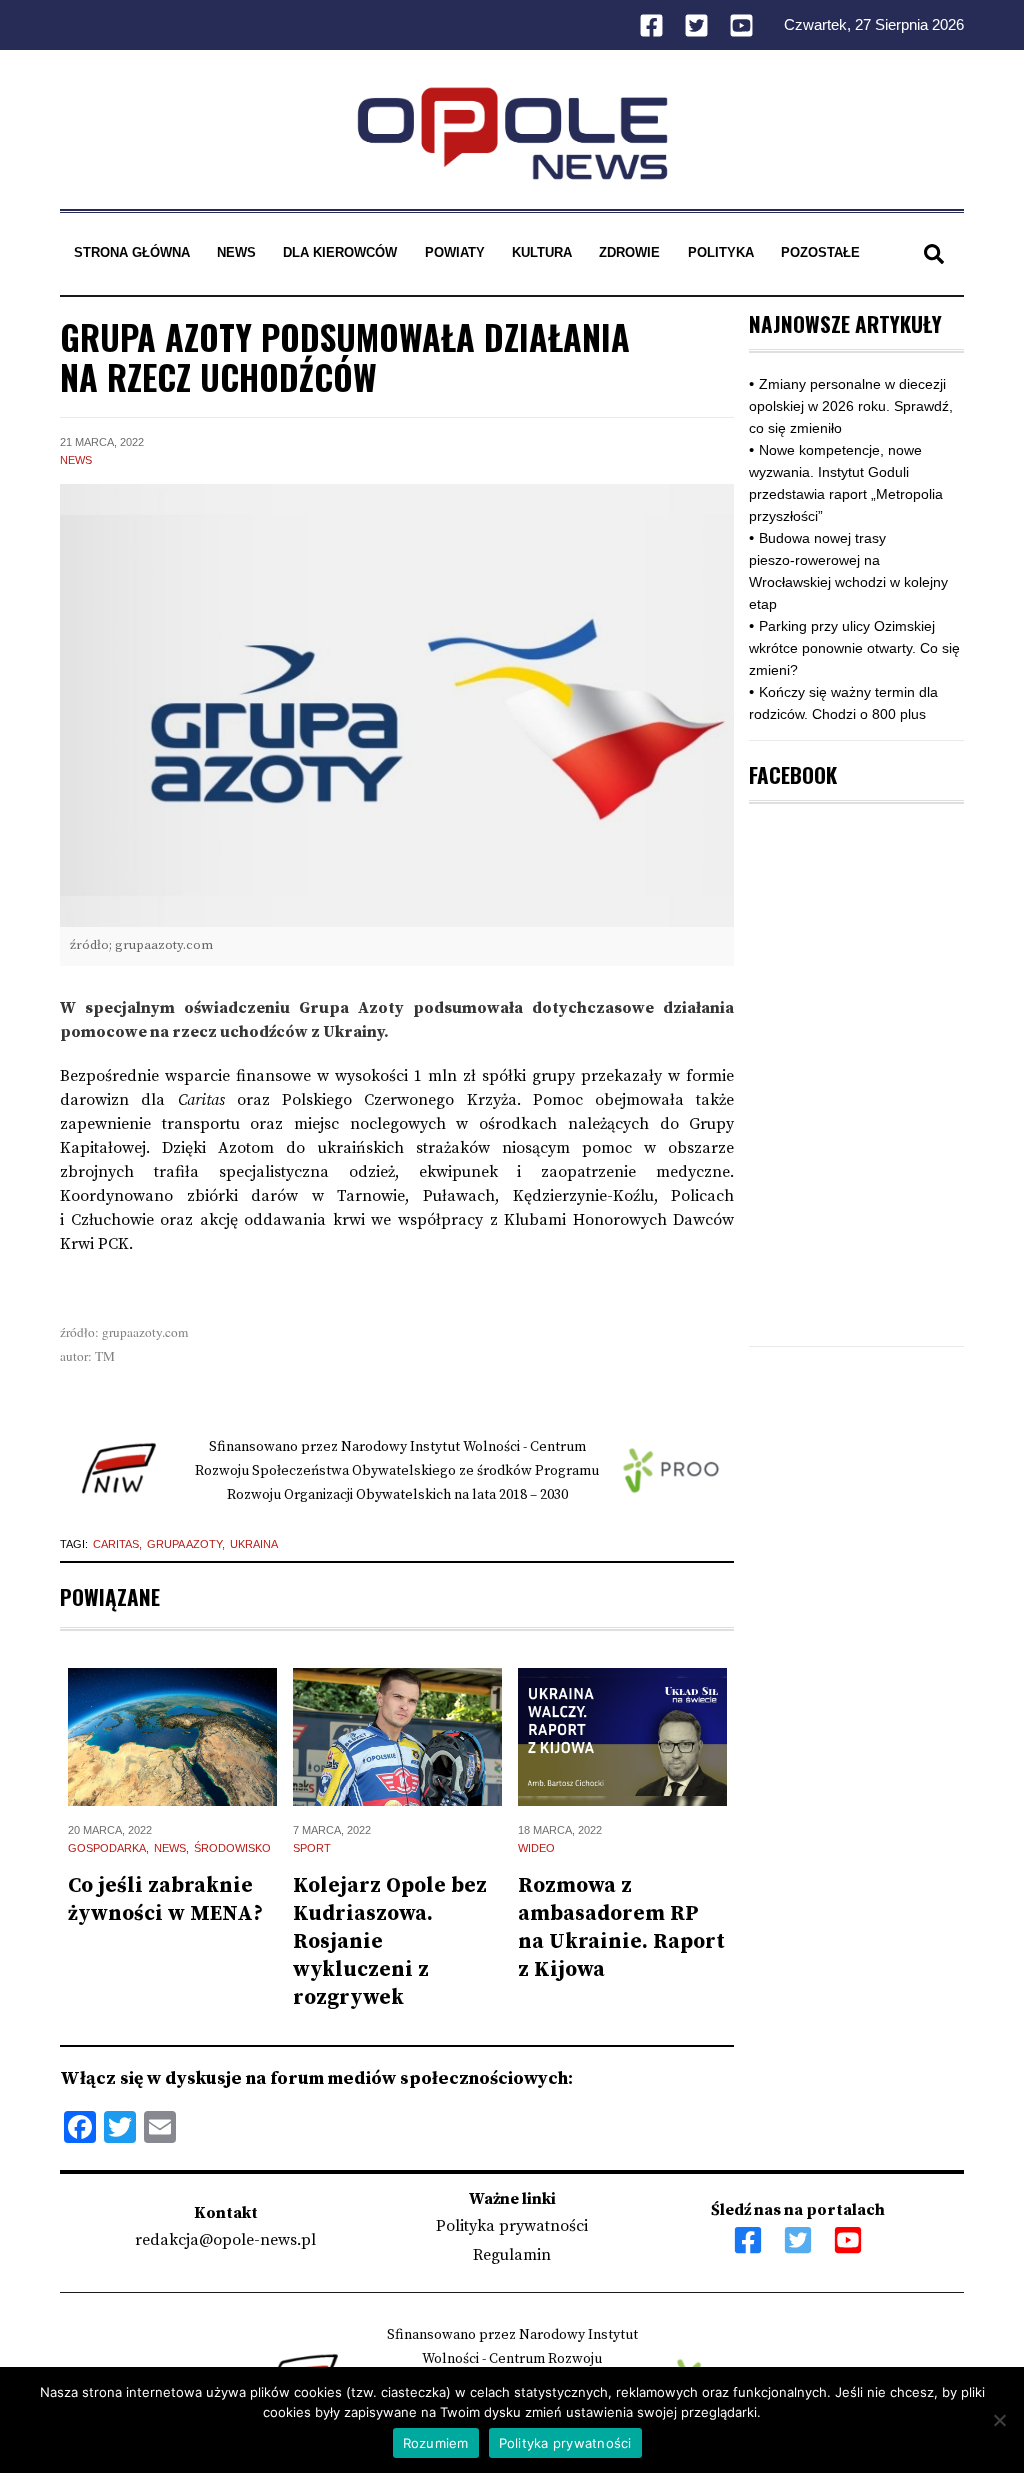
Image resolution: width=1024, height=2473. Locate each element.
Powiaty (455, 252)
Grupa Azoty (184, 1544)
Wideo (536, 1848)
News (236, 252)
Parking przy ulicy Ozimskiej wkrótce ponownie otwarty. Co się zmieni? (854, 648)
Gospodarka (107, 1848)
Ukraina (254, 1544)
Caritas (116, 1544)
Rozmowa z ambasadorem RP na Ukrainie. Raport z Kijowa (621, 1928)
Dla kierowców (340, 252)
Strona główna (132, 252)
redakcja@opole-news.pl (225, 2240)
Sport (312, 1848)
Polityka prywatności (512, 2226)
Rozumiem (436, 2443)
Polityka (721, 252)
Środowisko (232, 1848)
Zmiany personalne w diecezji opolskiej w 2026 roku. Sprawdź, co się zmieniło (851, 406)
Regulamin (512, 2255)
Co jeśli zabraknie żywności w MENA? (165, 1900)
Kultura (542, 252)
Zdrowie (629, 252)
